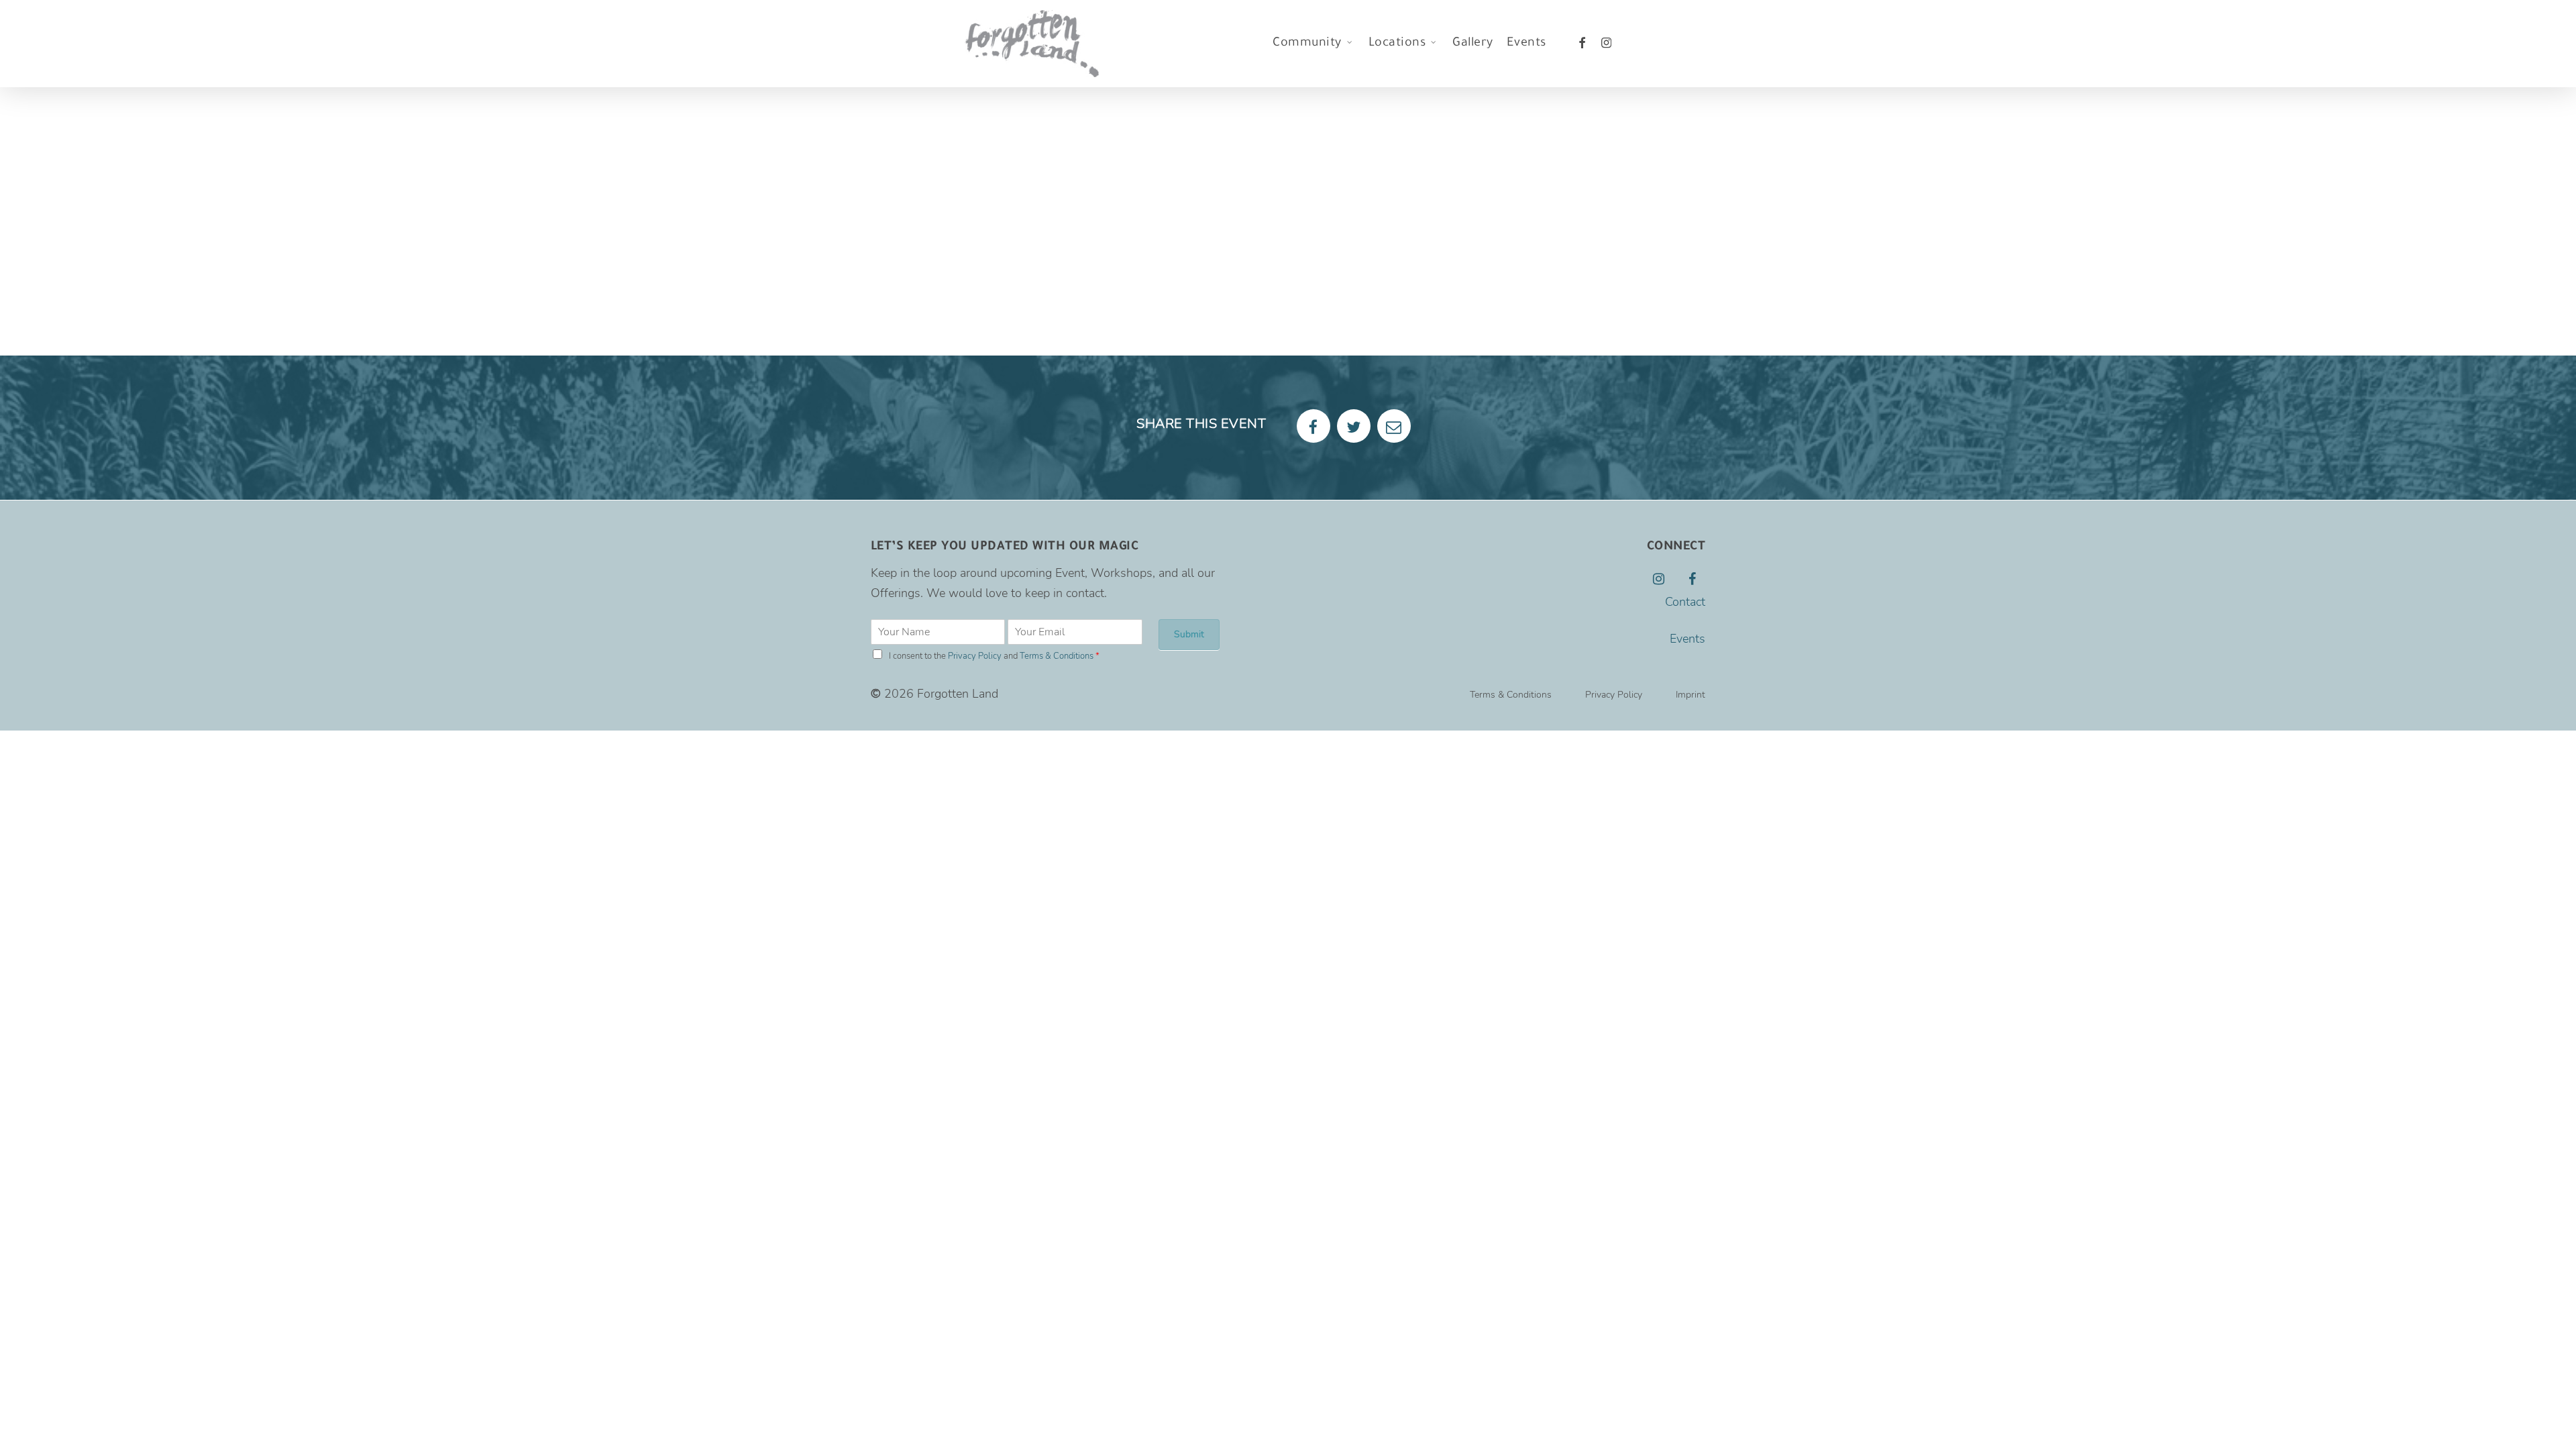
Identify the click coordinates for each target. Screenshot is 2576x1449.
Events (1687, 639)
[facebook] (1582, 44)
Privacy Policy (975, 656)
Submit (1189, 634)
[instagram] (1607, 44)
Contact (1685, 602)
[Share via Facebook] (1313, 426)
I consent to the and (994, 656)
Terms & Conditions (1057, 656)
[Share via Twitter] (1354, 426)
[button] (1511, 695)
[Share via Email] (1394, 426)
